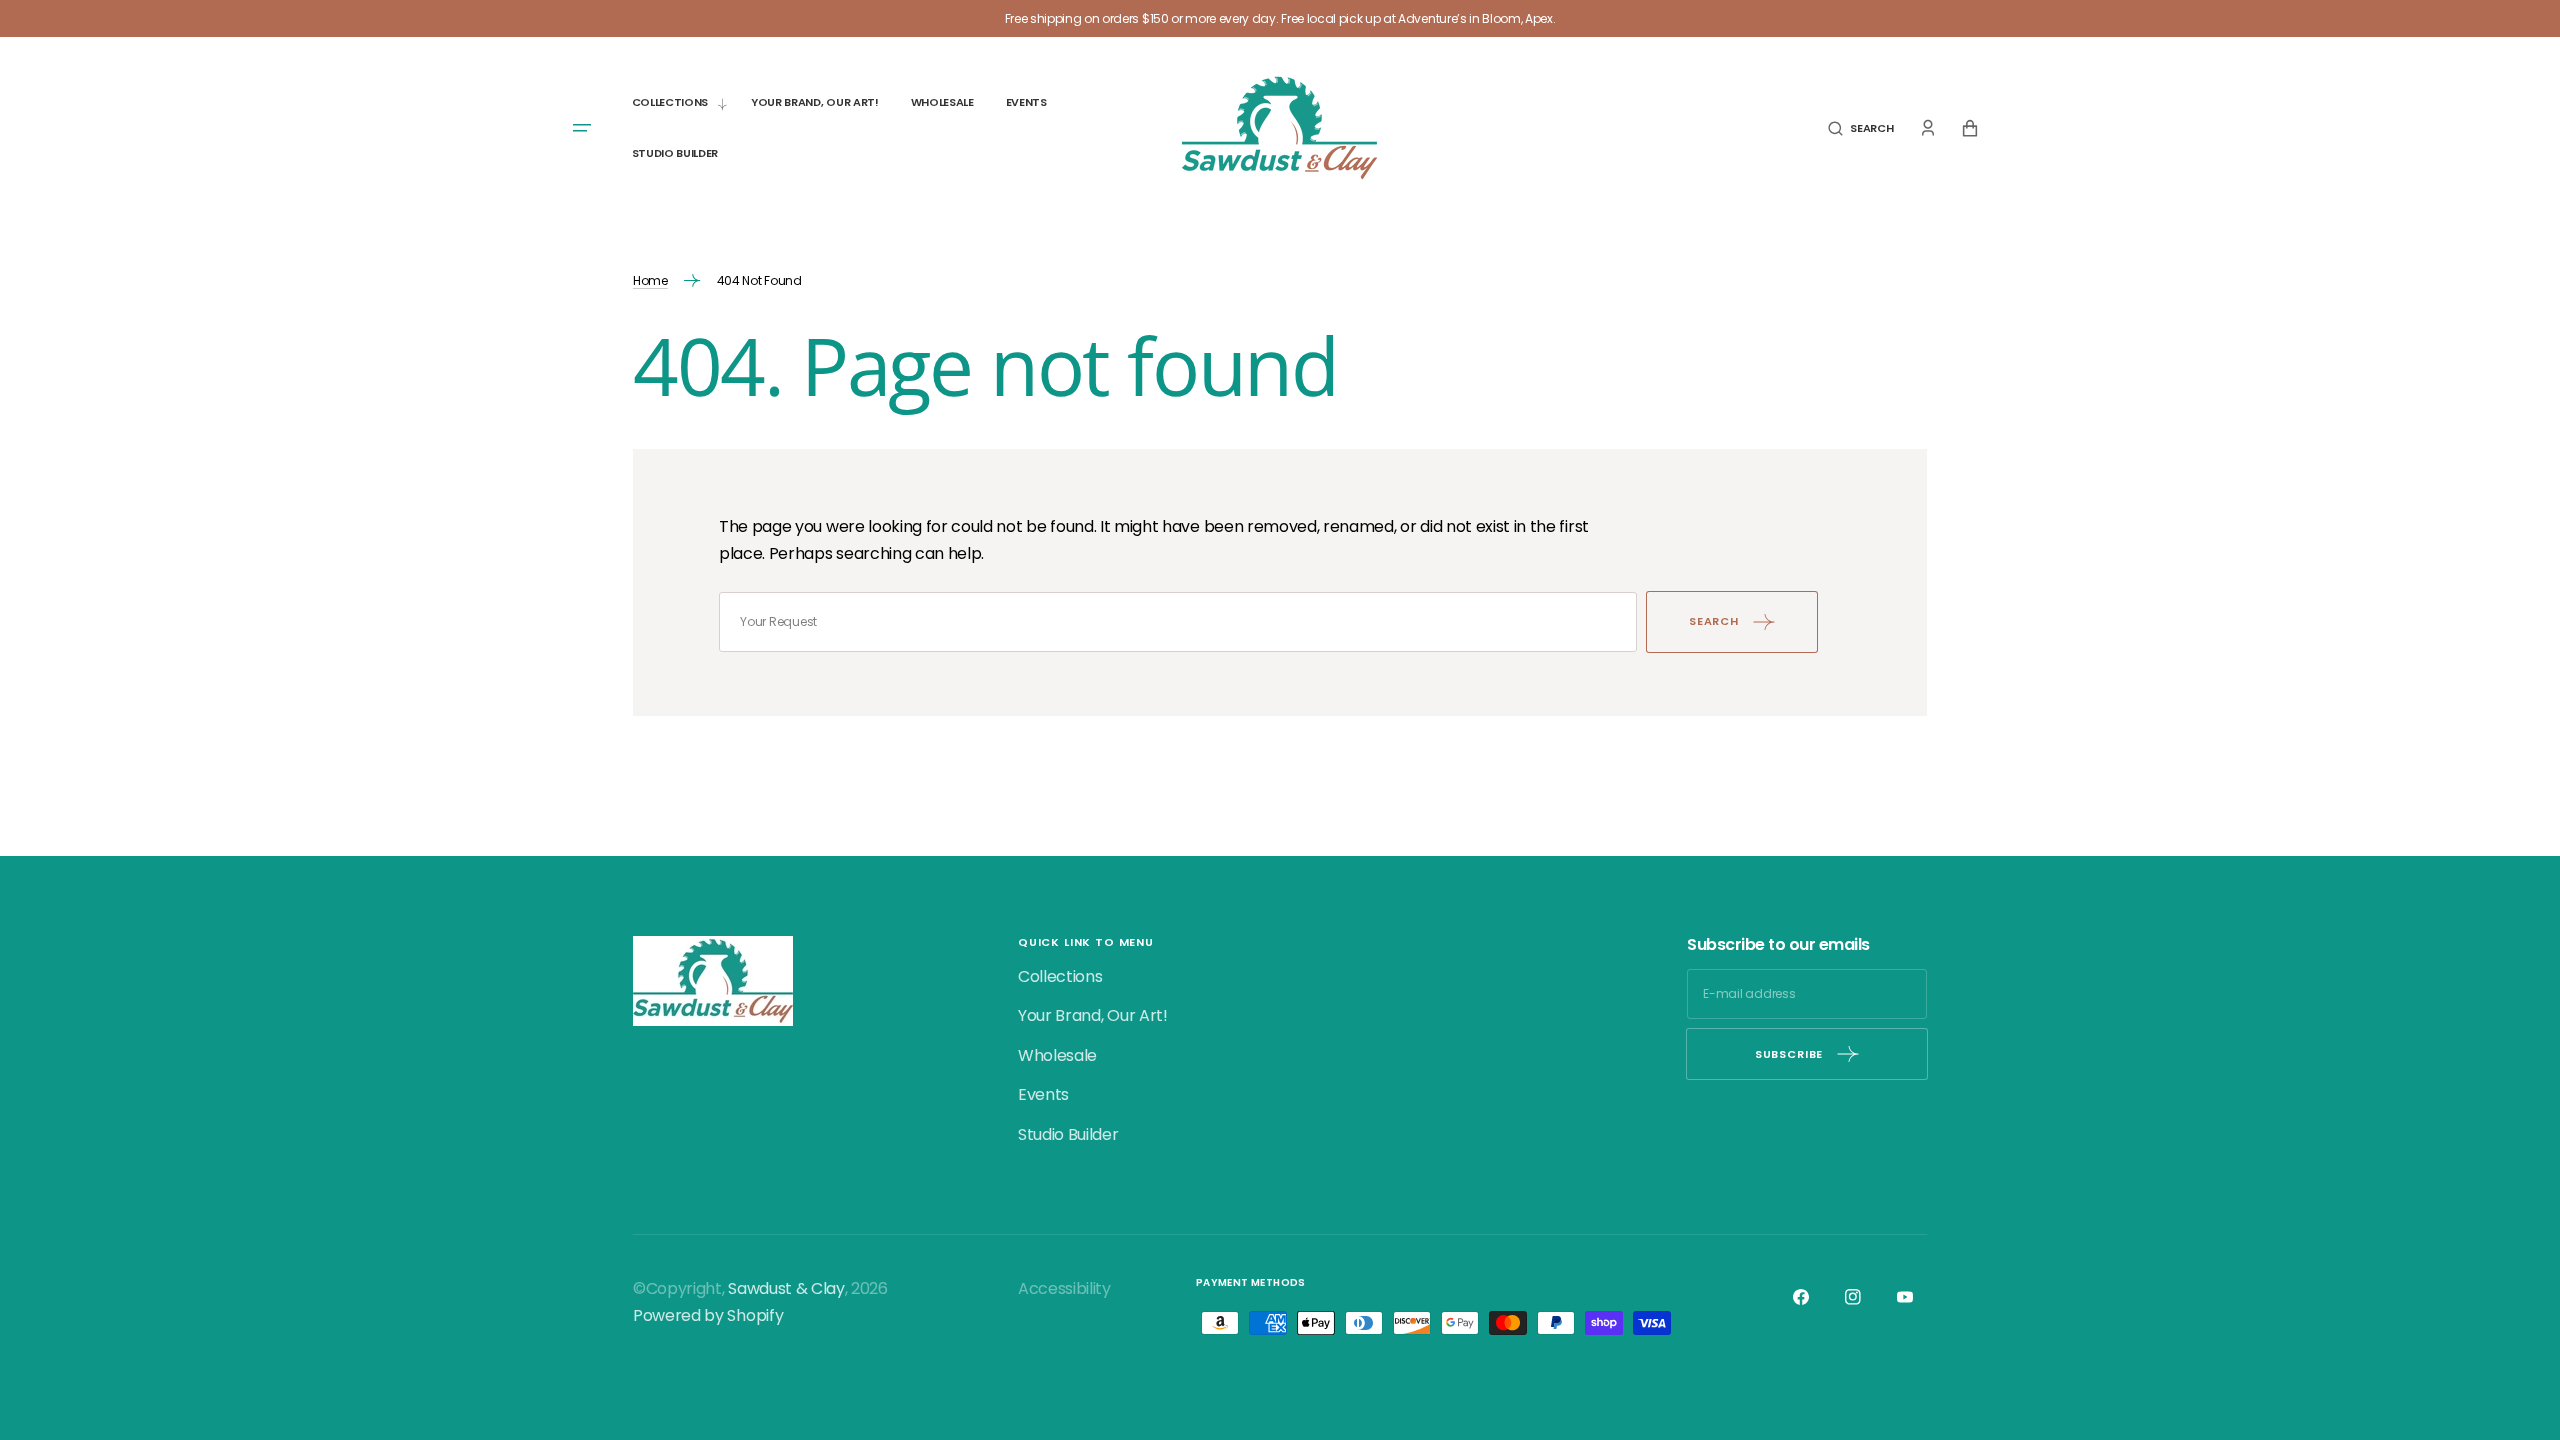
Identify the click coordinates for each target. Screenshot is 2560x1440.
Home (650, 280)
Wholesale (1057, 1055)
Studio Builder (1068, 1134)
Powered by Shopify (708, 1315)
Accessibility (1064, 1288)
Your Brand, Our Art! (1093, 1015)
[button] (1860, 128)
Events (1043, 1094)
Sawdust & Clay (786, 1288)
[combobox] (1178, 622)
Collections (1060, 976)
